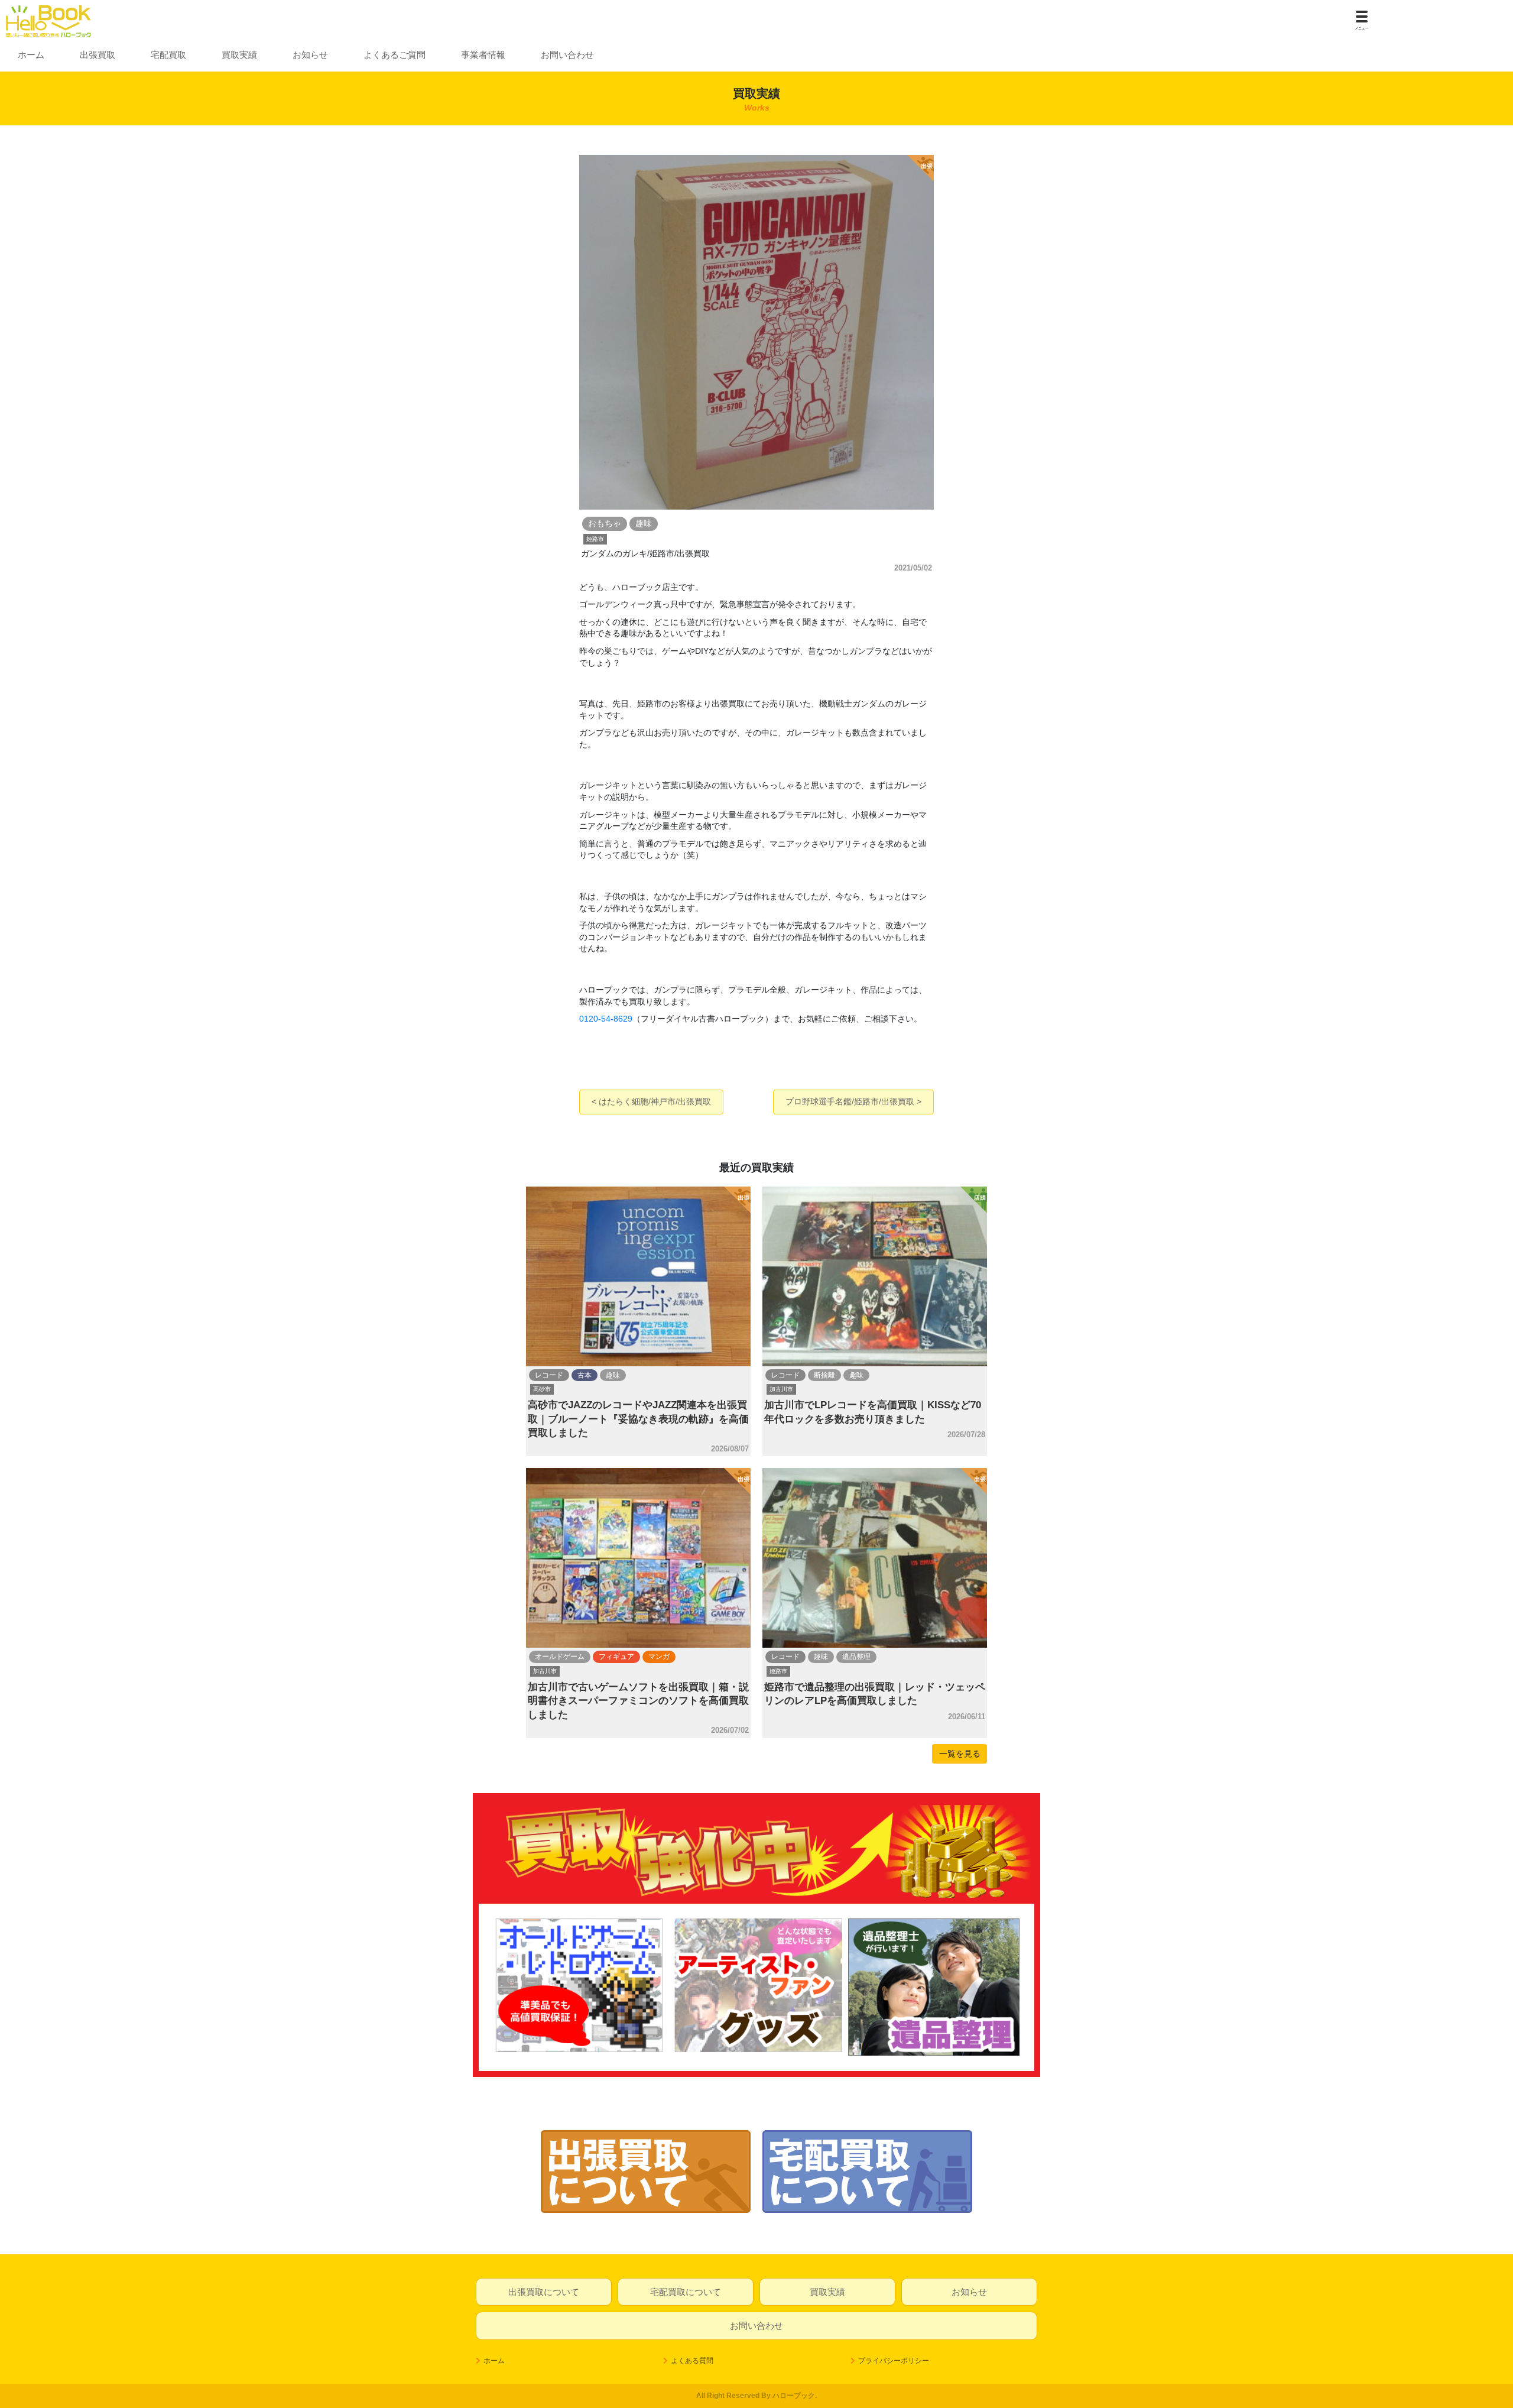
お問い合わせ (567, 55)
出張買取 (98, 55)
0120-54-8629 (606, 1019)
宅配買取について (686, 2292)
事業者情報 (483, 55)
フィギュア (616, 1657)
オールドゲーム (560, 1657)
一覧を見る (960, 1754)
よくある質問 (692, 2361)
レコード (549, 1375)
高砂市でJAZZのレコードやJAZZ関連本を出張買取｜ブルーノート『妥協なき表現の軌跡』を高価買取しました (638, 1419)
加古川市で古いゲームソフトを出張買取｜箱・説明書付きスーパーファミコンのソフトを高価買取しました (638, 1701)
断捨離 (824, 1375)
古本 (585, 1375)
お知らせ (310, 55)
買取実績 (239, 55)
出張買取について (544, 2292)
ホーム (31, 55)
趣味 (613, 1375)
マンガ (659, 1657)
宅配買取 (168, 55)
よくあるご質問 (395, 55)
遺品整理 (856, 1657)
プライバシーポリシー (894, 2361)
